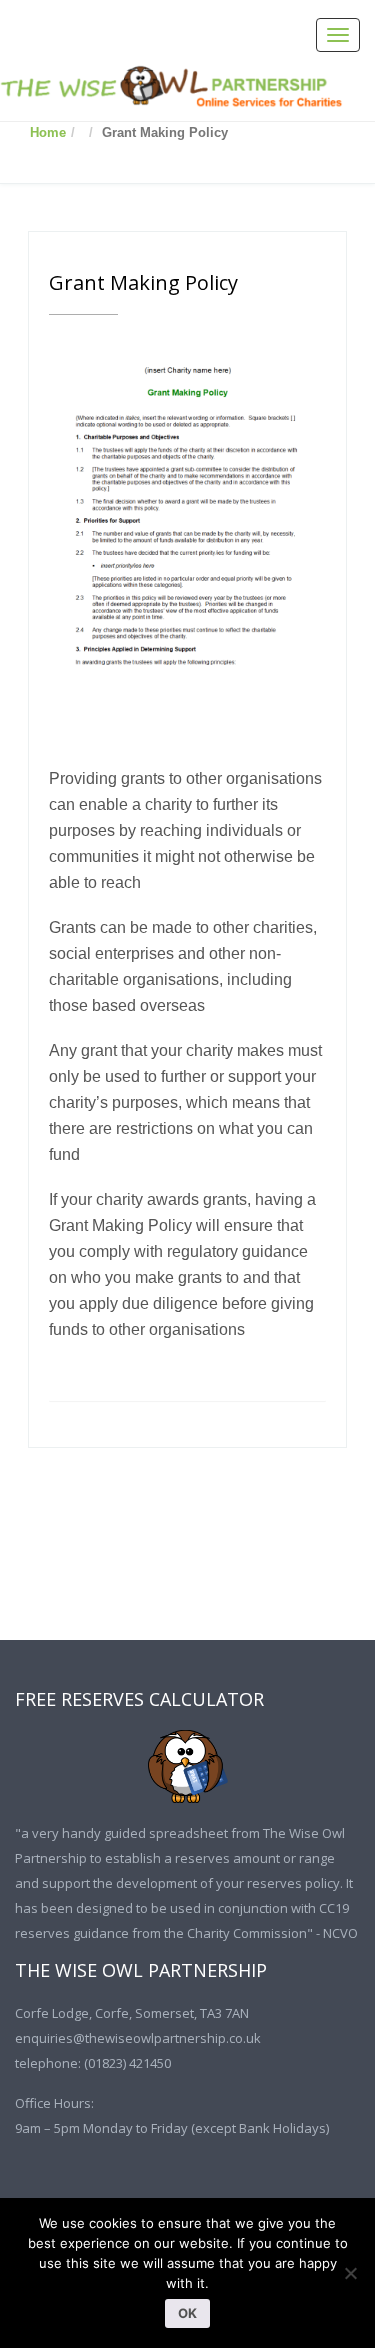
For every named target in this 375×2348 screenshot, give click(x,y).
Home (48, 132)
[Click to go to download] (187, 1766)
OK (187, 2313)
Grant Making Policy (143, 282)
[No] (350, 2273)
